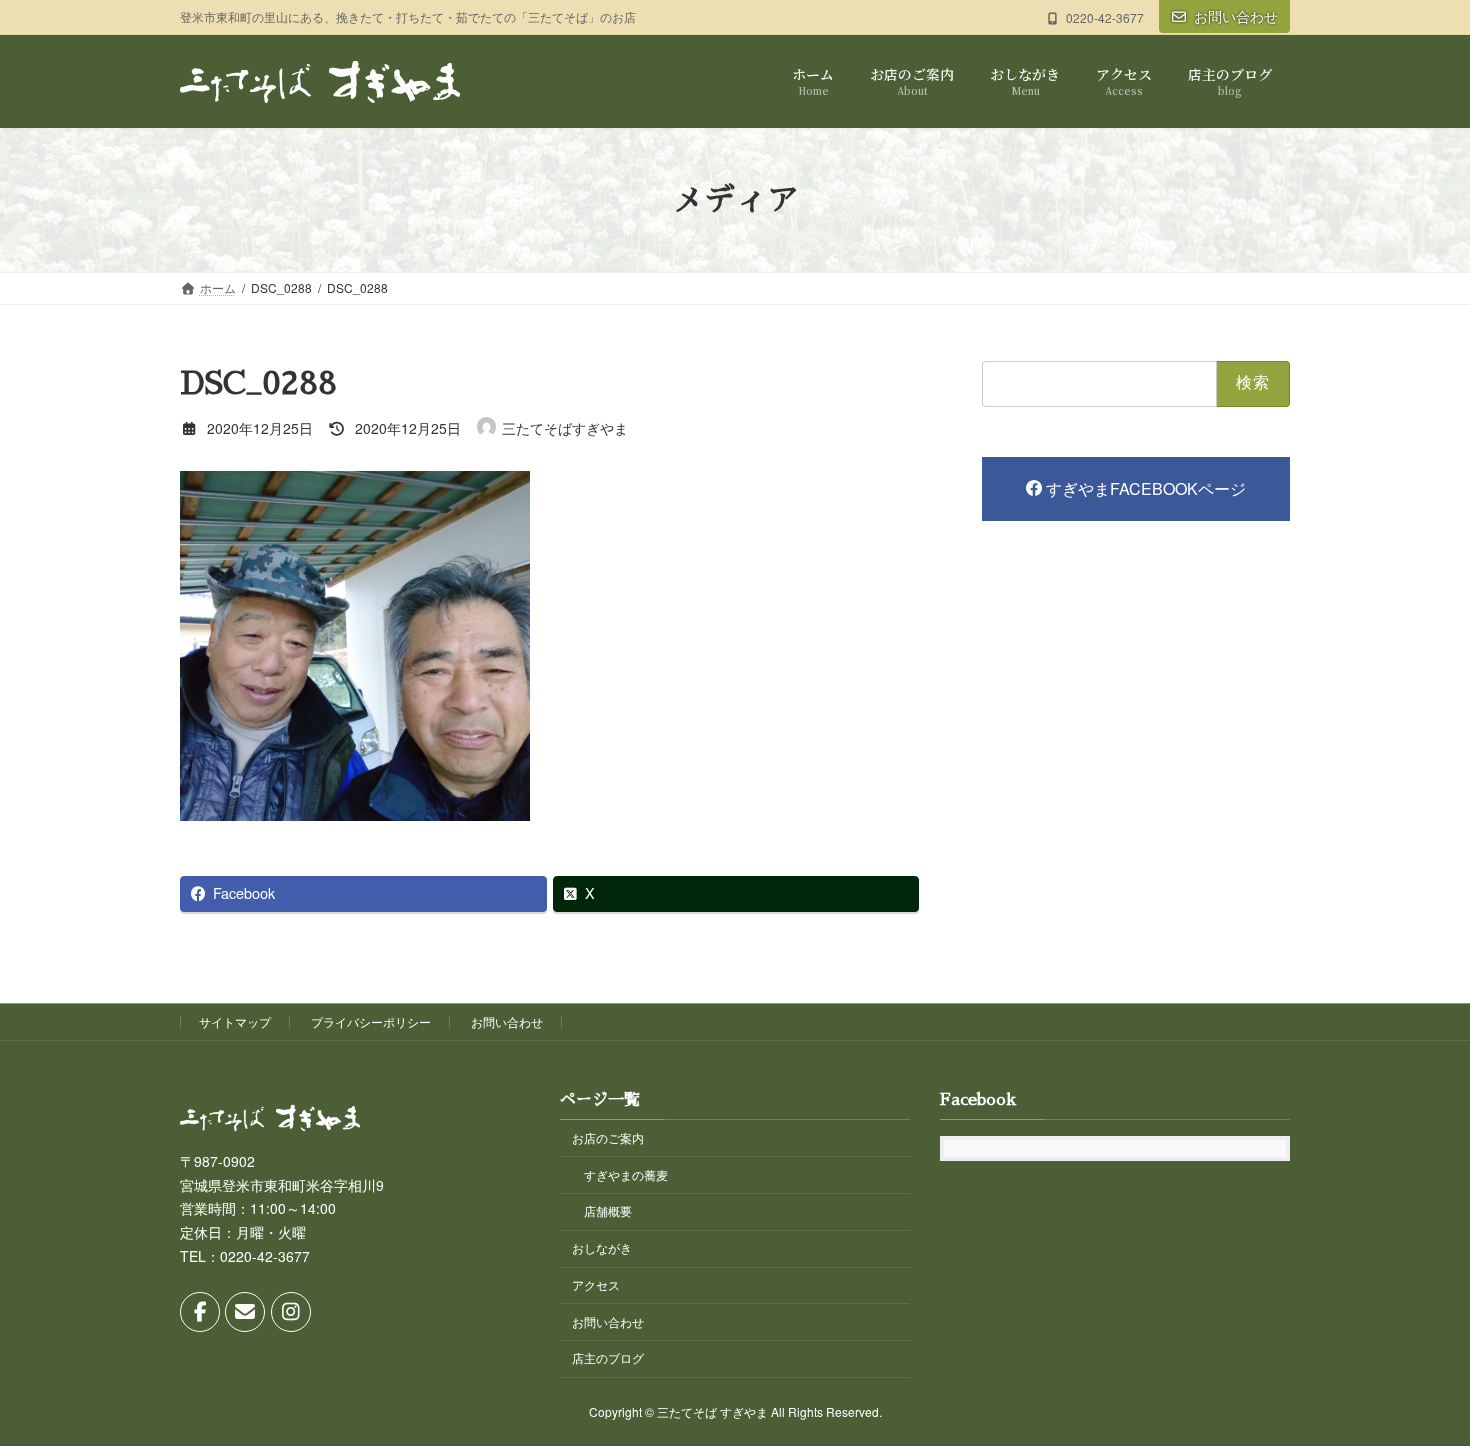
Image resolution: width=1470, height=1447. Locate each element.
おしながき (602, 1248)
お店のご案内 (608, 1137)
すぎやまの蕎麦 (626, 1174)
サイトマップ (235, 1021)
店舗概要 (608, 1211)
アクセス (596, 1284)
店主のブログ (608, 1358)
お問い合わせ (1236, 16)
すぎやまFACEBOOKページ (1146, 488)
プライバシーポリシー (371, 1021)
